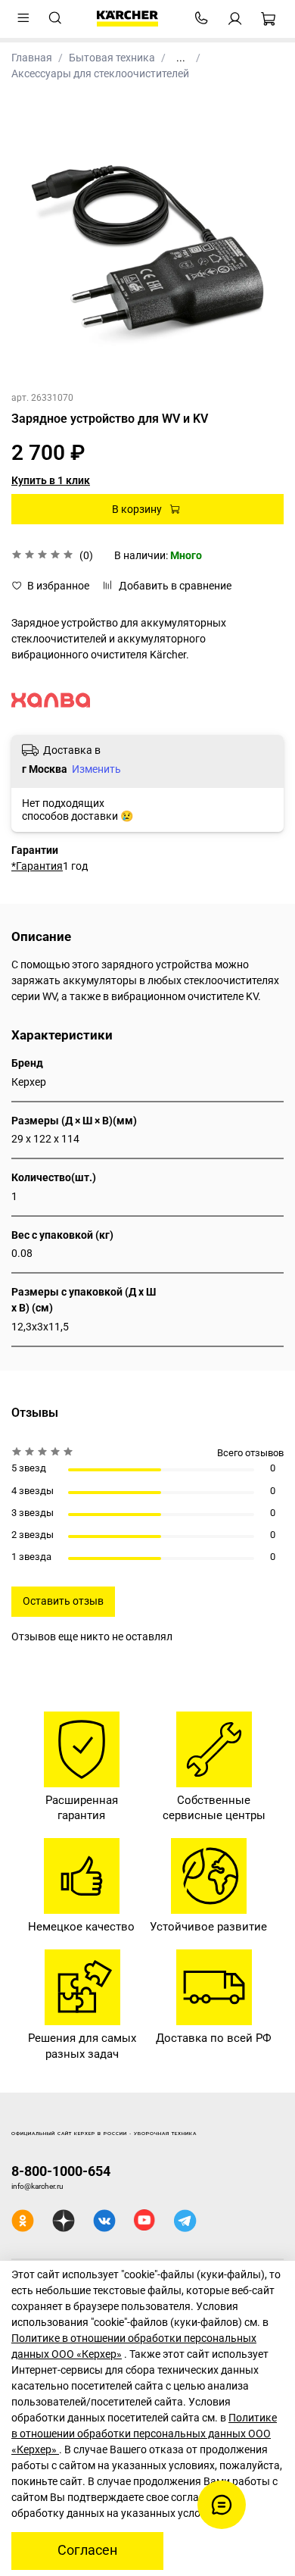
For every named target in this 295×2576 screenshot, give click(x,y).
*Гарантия (37, 866)
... (181, 58)
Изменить (96, 769)
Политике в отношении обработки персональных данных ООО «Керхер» (144, 2434)
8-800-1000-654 (61, 2171)
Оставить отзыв (63, 1601)
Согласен (87, 2550)
